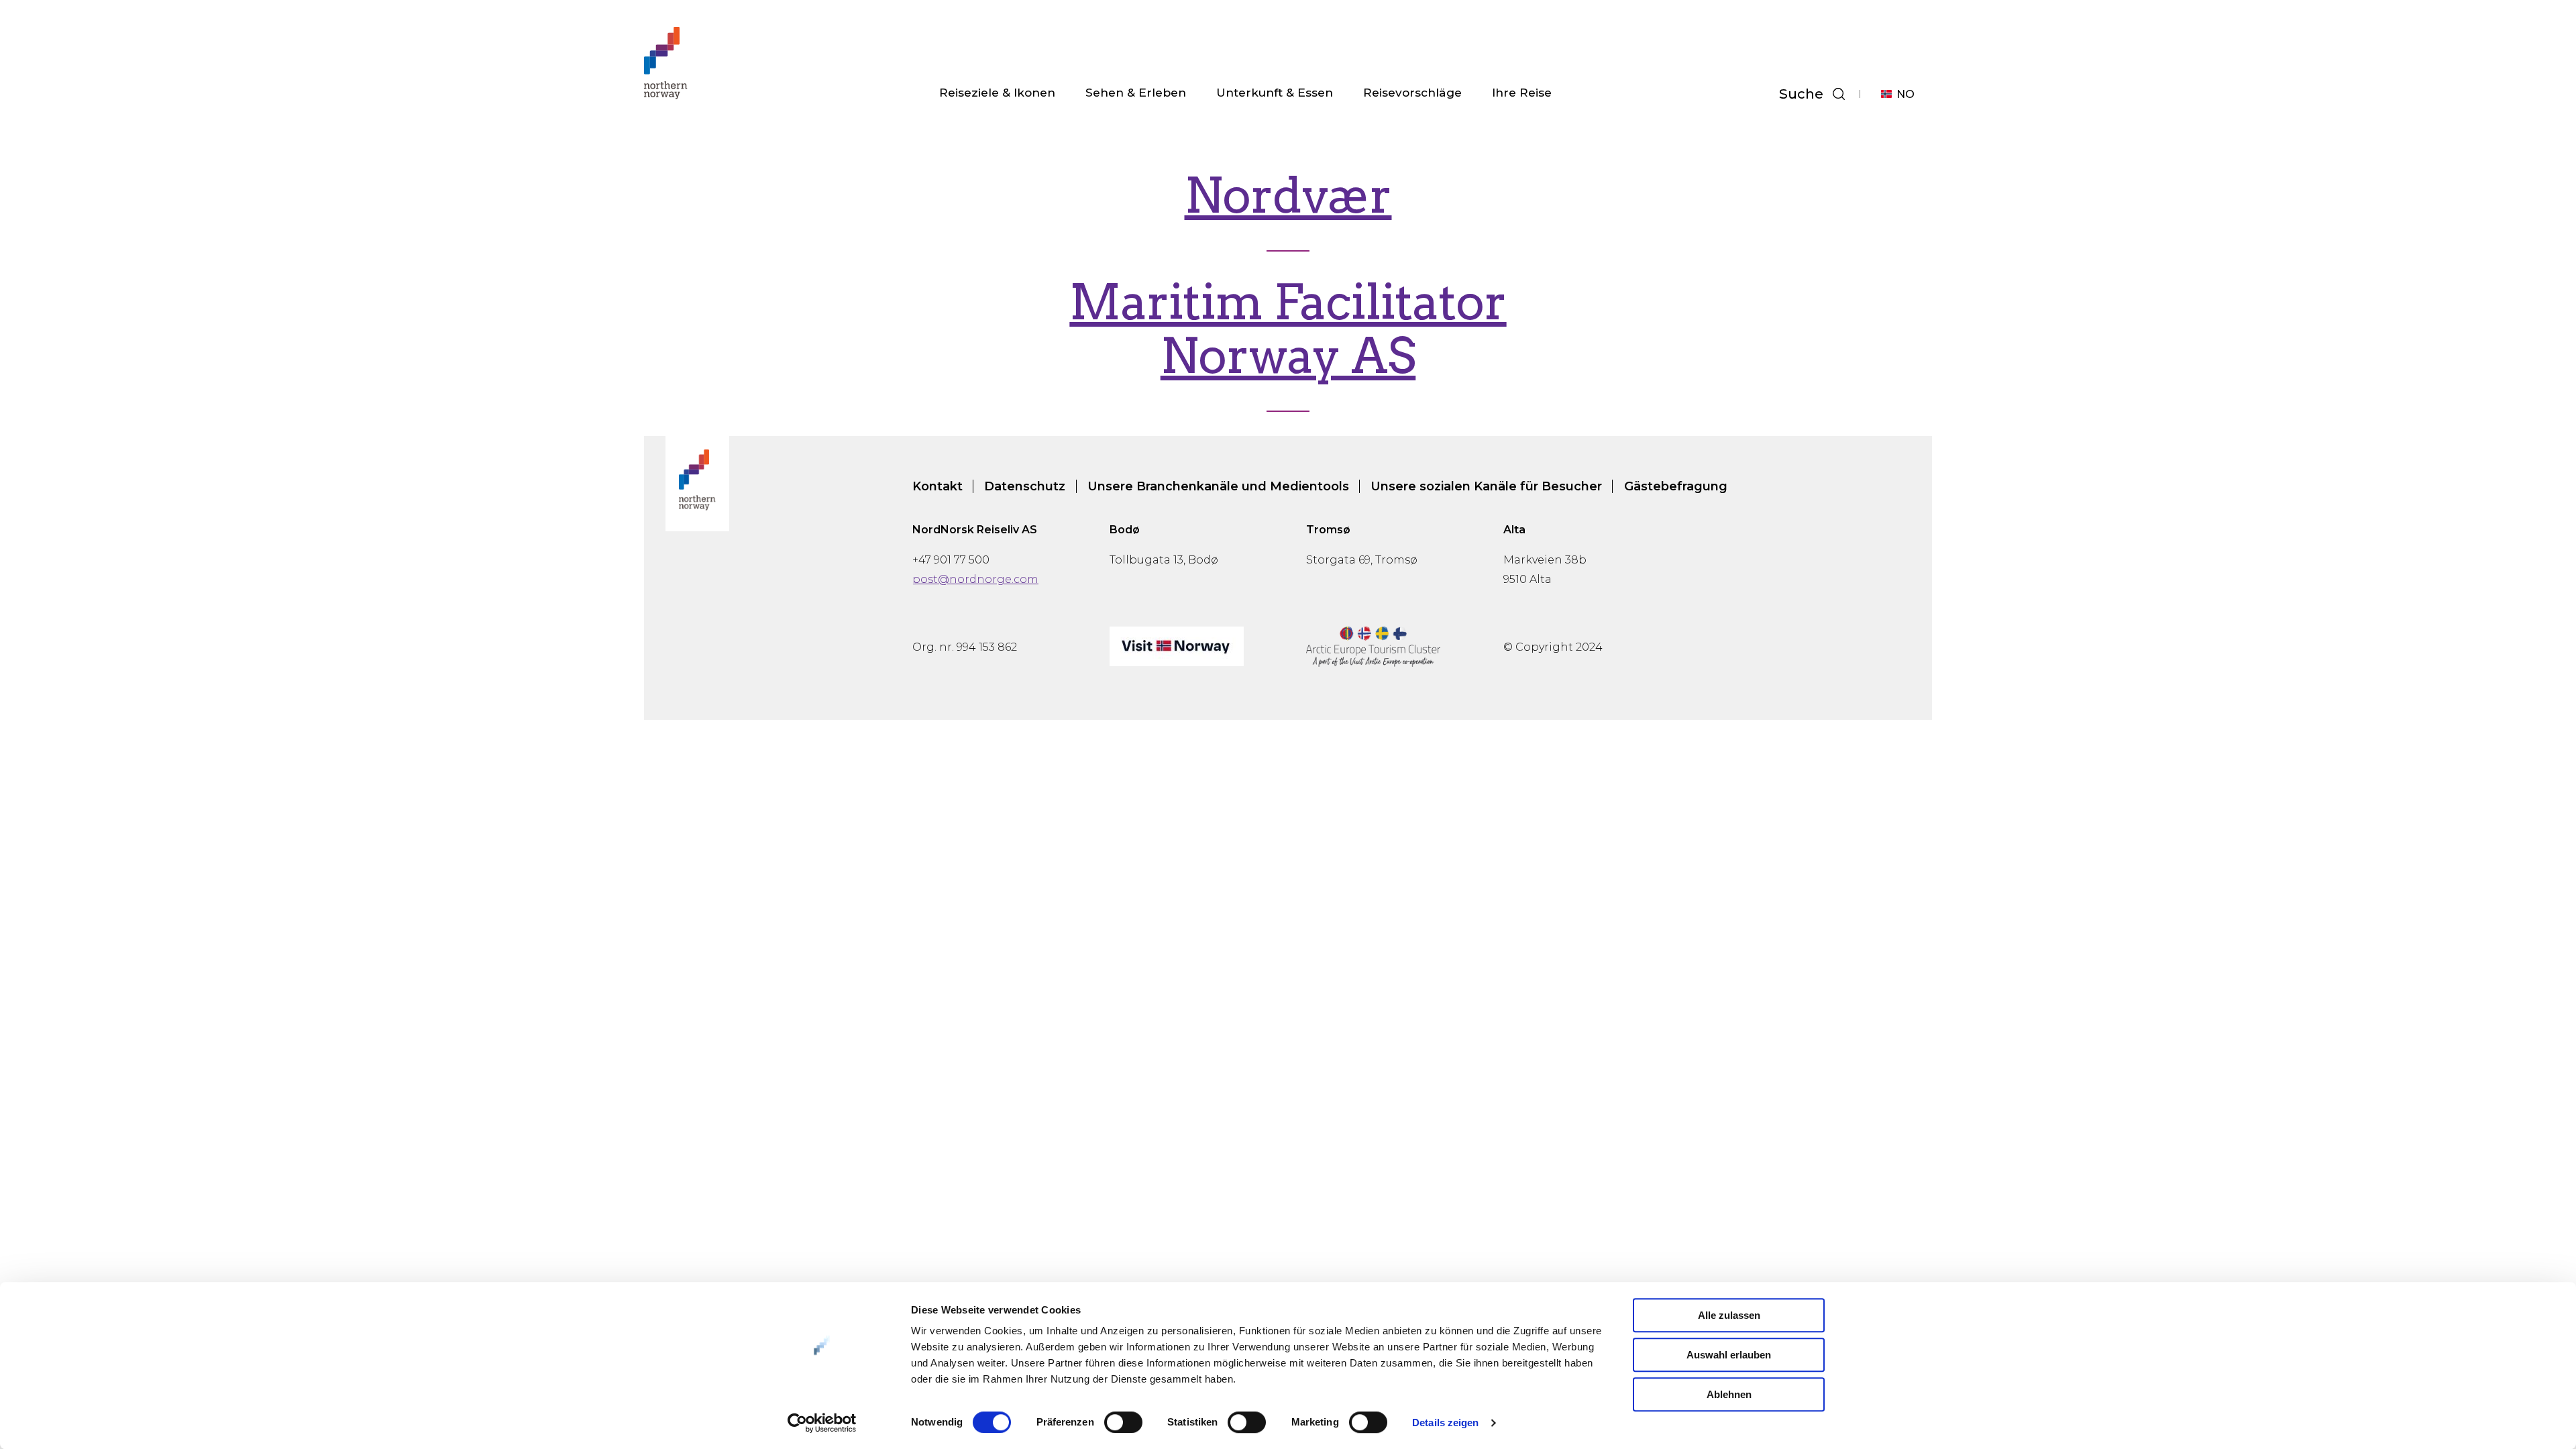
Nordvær (1288, 196)
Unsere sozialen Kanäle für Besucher (1486, 486)
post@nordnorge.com (975, 579)
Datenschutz (1025, 486)
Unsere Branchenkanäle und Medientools (1218, 486)
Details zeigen (1445, 1423)
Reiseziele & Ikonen (997, 92)
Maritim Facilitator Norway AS (1288, 329)
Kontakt (937, 486)
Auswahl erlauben (1729, 1355)
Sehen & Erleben (1136, 92)
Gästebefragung (1676, 486)
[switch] (1123, 1422)
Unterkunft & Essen (1275, 92)
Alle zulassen (1729, 1315)
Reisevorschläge (1412, 92)
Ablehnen (1729, 1394)
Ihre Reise (1522, 92)
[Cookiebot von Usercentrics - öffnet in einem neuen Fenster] (822, 1423)
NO (1906, 94)
